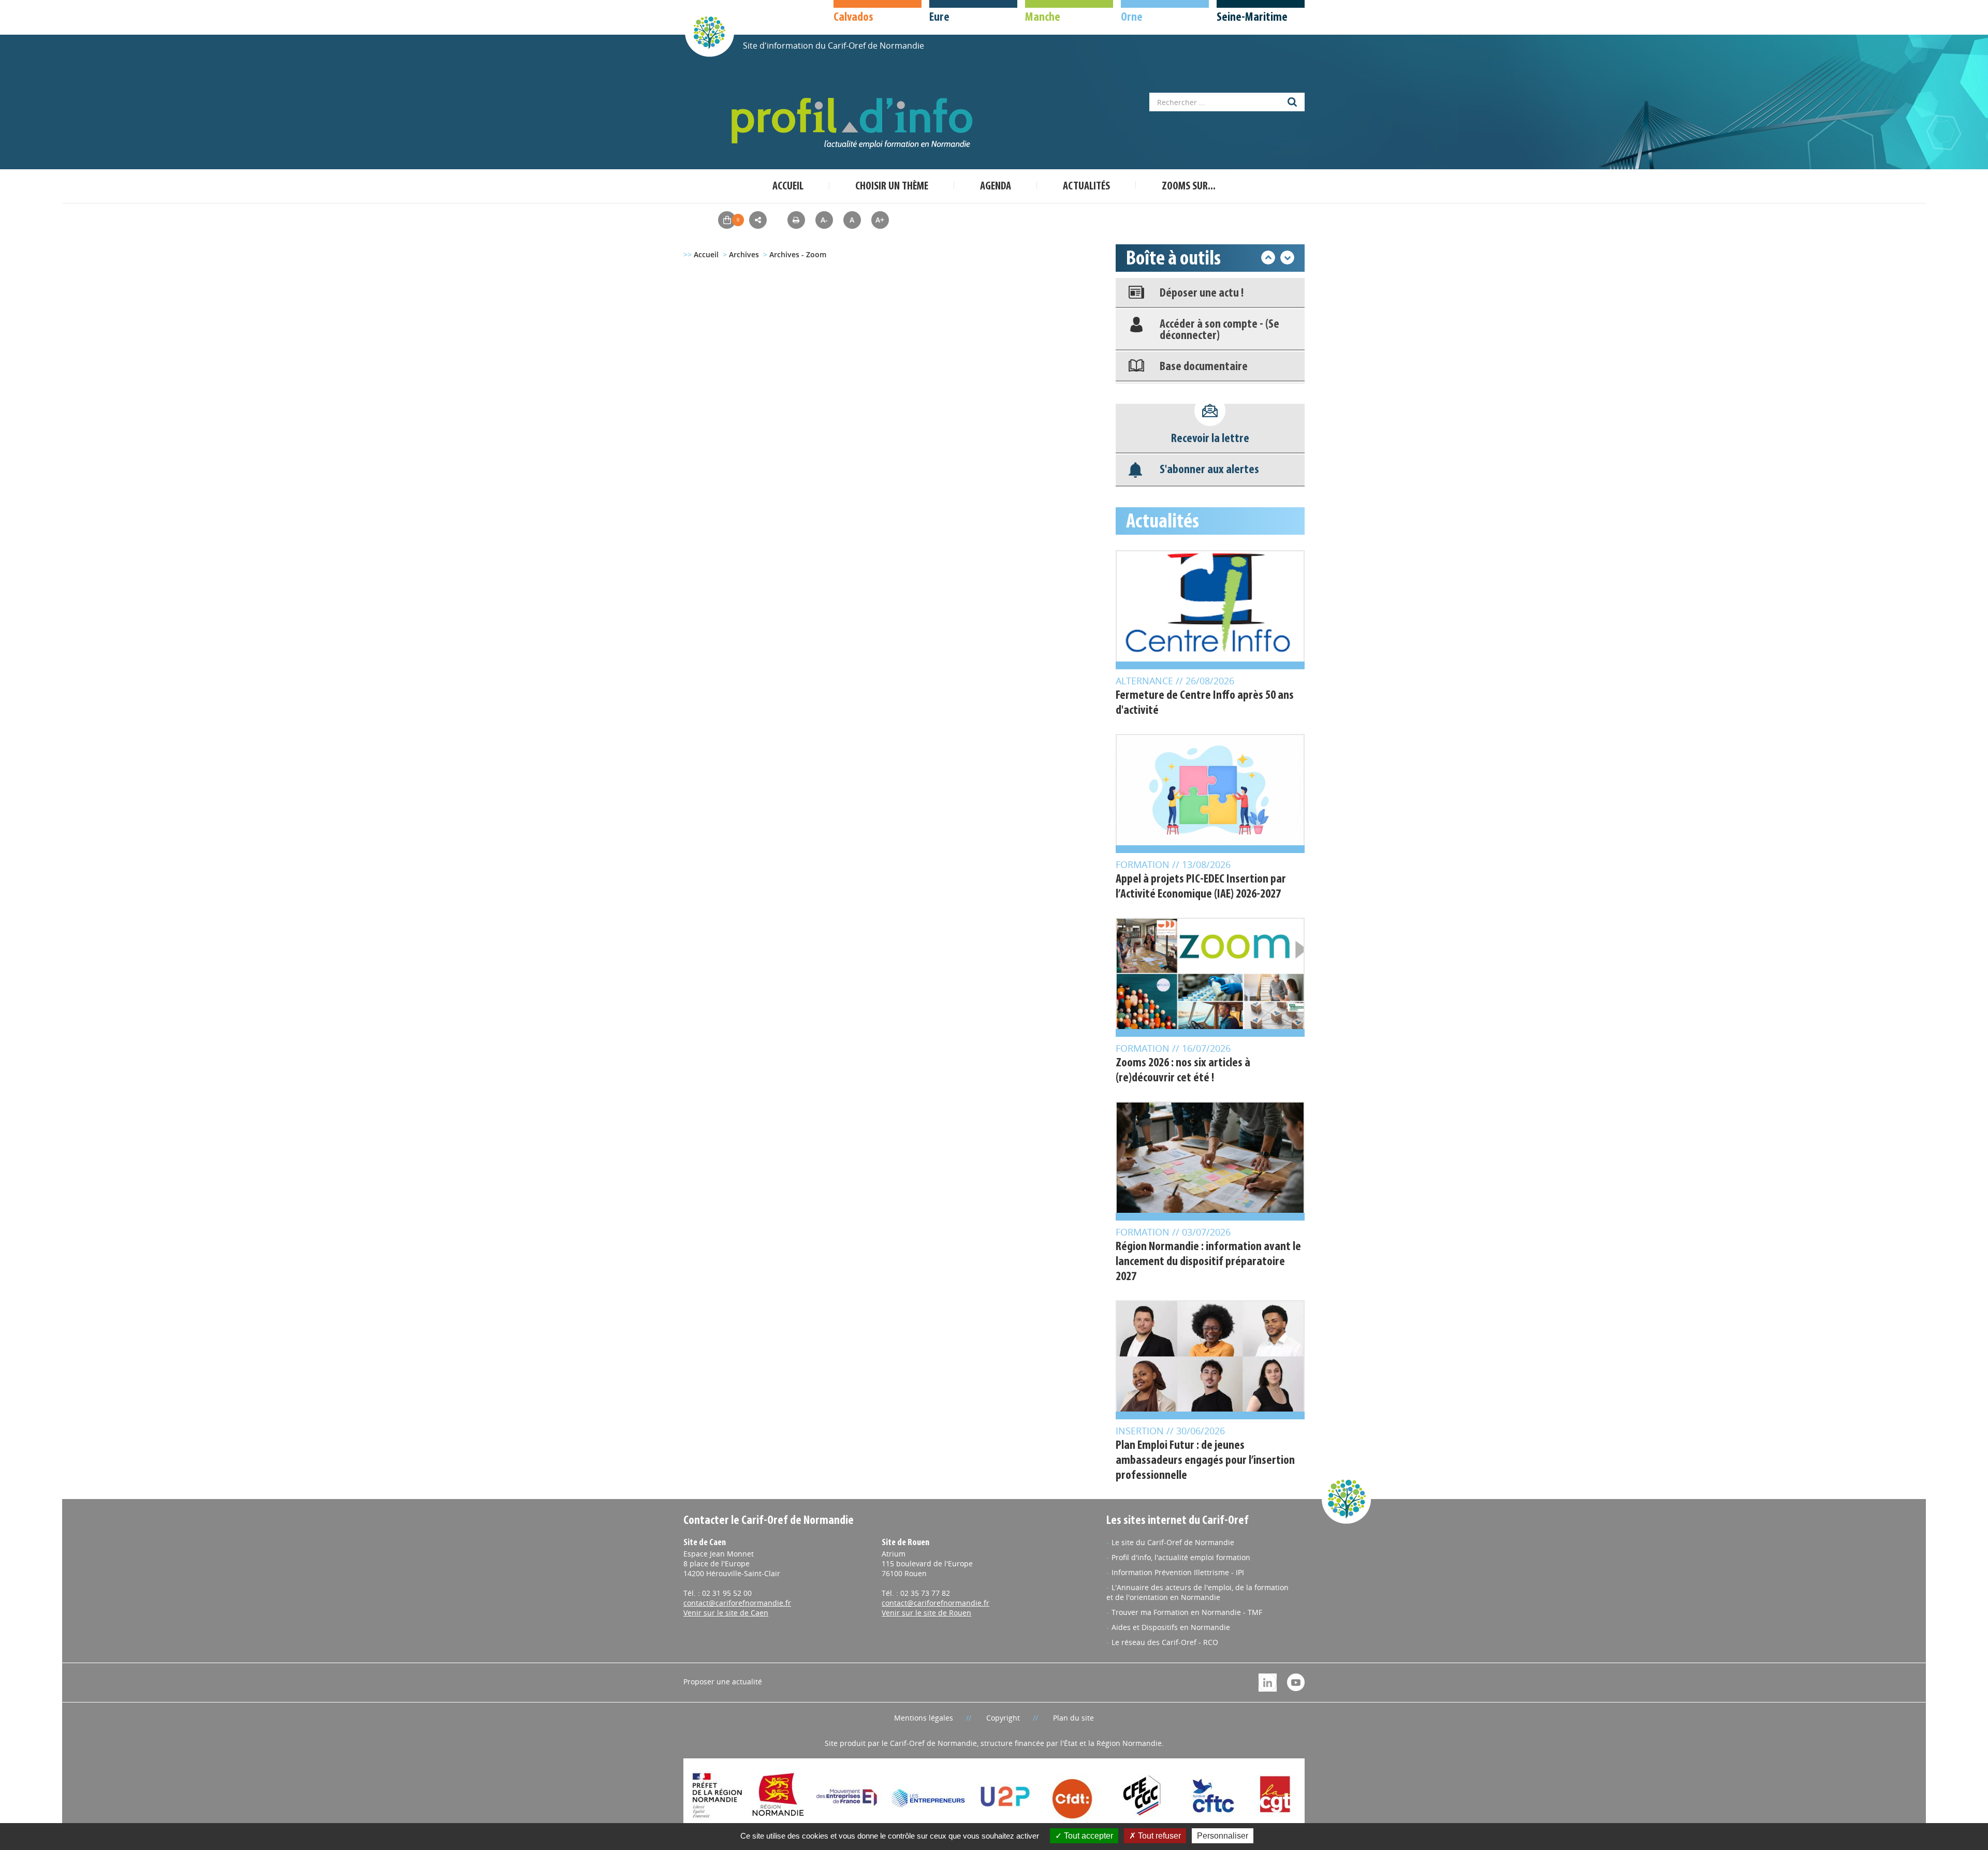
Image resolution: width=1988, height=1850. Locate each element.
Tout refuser (1158, 1836)
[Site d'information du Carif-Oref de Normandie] (709, 32)
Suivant (1287, 258)
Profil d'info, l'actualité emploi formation (1181, 1557)
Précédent (1268, 258)
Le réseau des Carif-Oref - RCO (1165, 1642)
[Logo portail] (854, 123)
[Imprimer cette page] (796, 220)
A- (824, 220)
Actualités (1086, 187)
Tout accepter (1087, 1836)
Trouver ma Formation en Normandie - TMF (1187, 1612)
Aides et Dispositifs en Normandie (1171, 1627)
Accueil (788, 187)
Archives (744, 254)
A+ (880, 220)
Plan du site (1073, 1718)
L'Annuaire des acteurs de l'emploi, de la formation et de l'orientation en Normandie (1197, 1592)
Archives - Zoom (798, 254)
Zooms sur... (1189, 187)
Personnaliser (1223, 1836)
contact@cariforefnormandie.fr (737, 1603)
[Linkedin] (1268, 1682)
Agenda (996, 187)
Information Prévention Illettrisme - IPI (1178, 1572)
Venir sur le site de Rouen (926, 1613)
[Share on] (758, 220)
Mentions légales (924, 1718)
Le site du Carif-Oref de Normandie (1173, 1542)
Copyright (1003, 1718)
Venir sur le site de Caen (726, 1613)
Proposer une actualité (723, 1682)
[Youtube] (1296, 1682)
